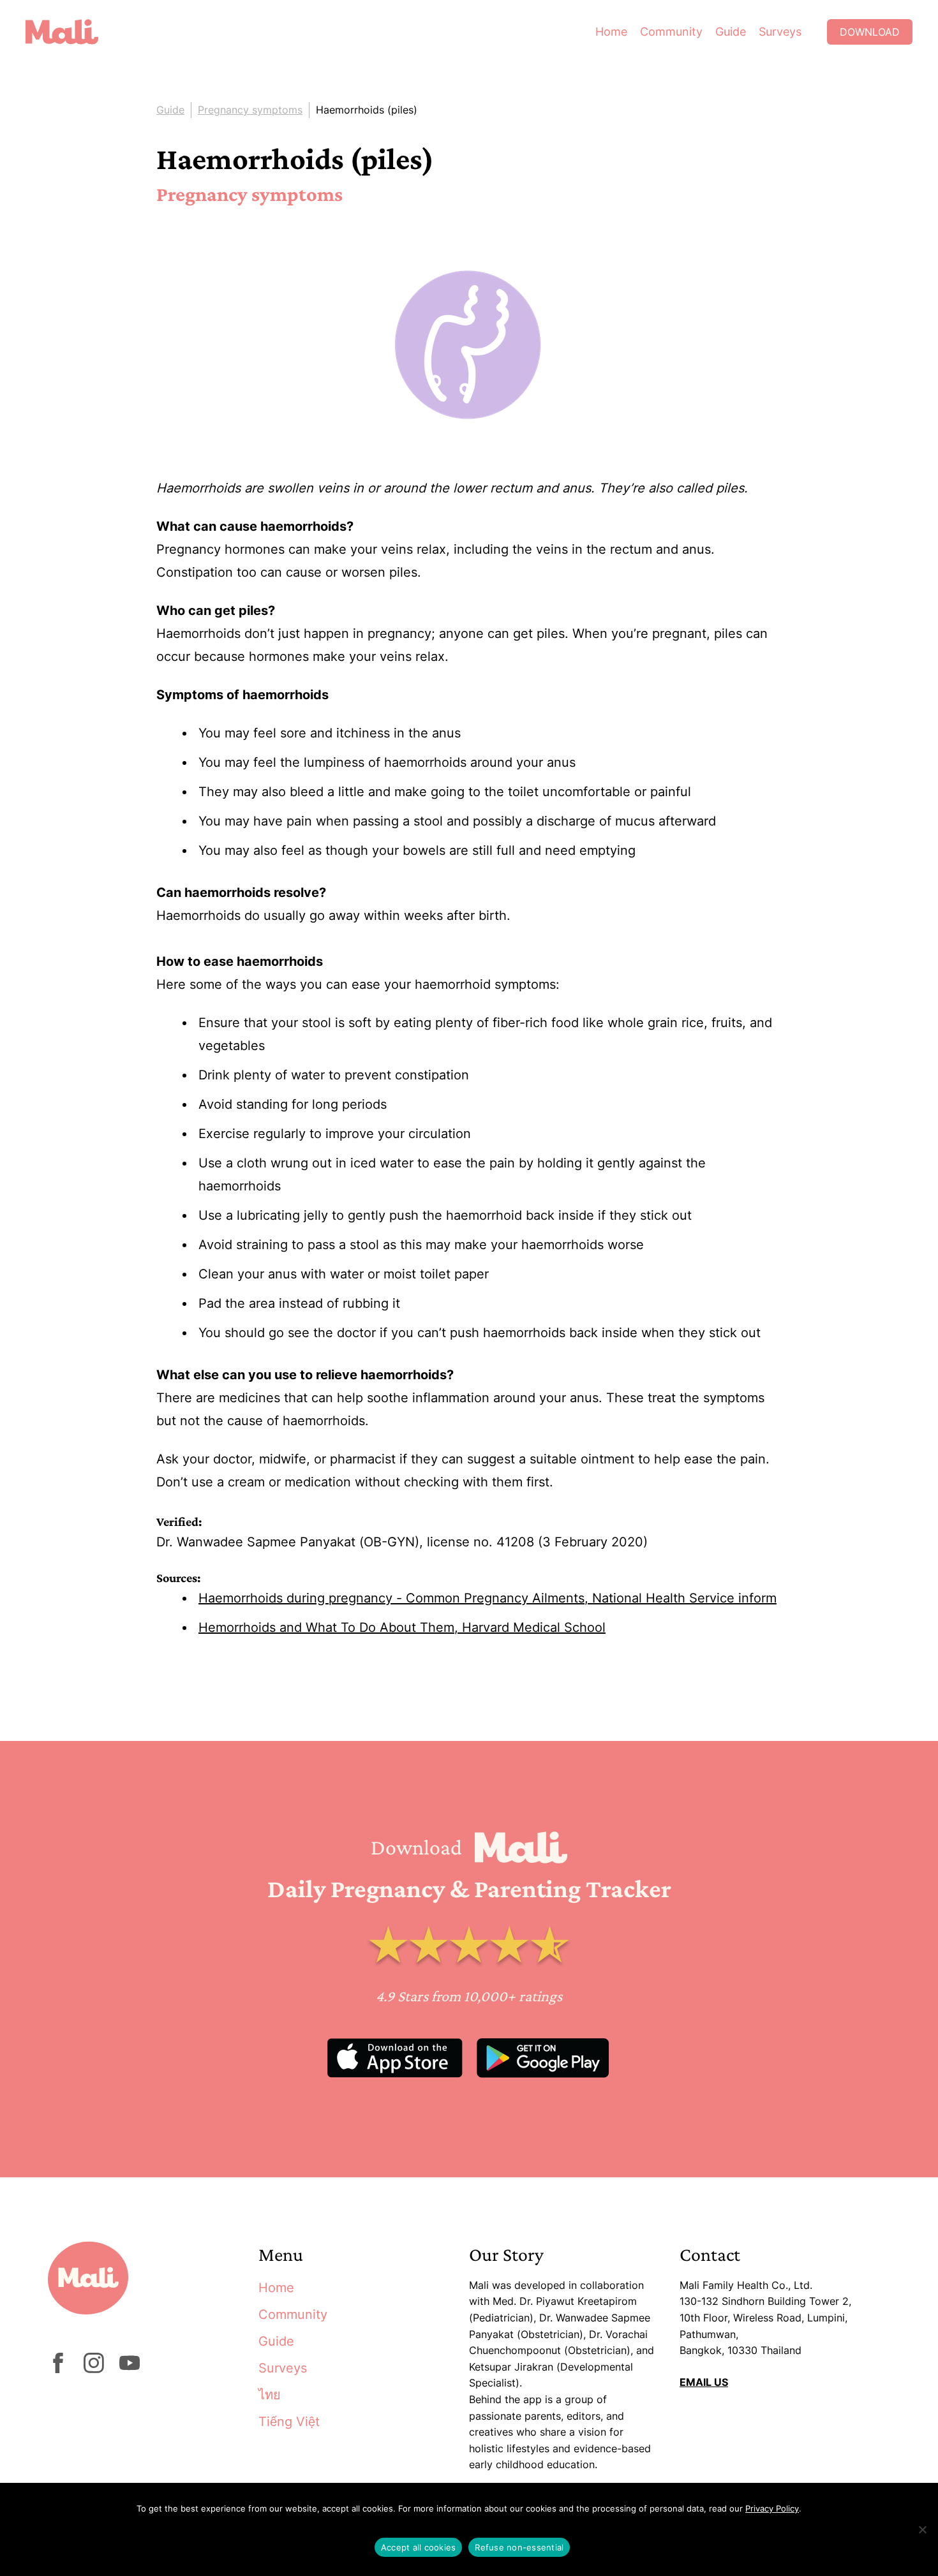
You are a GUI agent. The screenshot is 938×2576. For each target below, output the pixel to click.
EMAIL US (704, 2382)
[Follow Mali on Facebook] (58, 2369)
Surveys (780, 32)
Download (870, 32)
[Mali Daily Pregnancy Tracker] (71, 32)
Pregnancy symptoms (250, 110)
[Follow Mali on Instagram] (94, 2369)
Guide (731, 32)
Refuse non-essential (519, 2547)
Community (671, 32)
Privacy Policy (772, 2508)
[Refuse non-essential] (922, 2529)
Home (611, 32)
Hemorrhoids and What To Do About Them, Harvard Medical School (402, 1627)
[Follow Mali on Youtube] (130, 2369)
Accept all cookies (419, 2547)
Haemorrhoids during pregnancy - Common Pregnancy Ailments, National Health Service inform (488, 1598)
